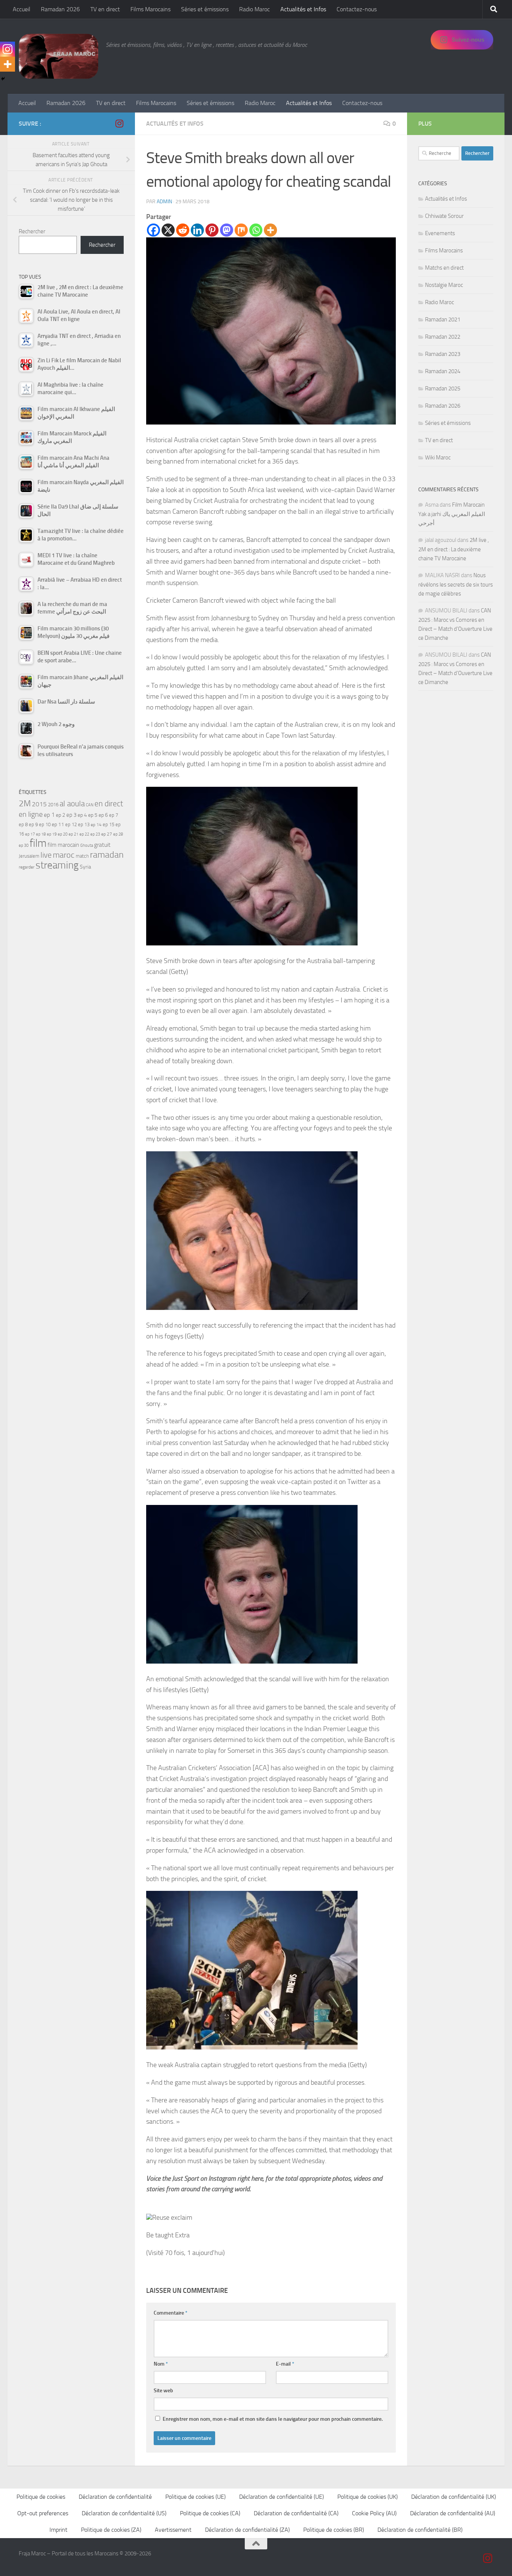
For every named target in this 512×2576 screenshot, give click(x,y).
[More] (270, 230)
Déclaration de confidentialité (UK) (454, 2497)
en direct (109, 804)
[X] (168, 230)
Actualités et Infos (303, 9)
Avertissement (173, 2530)
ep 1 (49, 815)
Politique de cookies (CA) (210, 2513)
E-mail (285, 2364)
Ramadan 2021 (443, 320)
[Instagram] (7, 49)
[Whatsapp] (256, 230)
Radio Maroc (255, 9)
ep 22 (84, 834)
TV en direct (105, 9)
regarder (27, 867)
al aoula (72, 804)
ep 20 (63, 834)
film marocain (63, 845)
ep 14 (96, 825)
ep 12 (71, 824)
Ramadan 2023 (443, 354)
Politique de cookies (41, 2497)
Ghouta (87, 845)
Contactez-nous (357, 9)
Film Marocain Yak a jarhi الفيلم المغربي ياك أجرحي (452, 514)
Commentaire (171, 2313)
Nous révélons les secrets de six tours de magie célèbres (456, 584)
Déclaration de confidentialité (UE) (281, 2497)
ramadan (107, 854)
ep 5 (93, 815)
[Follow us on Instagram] (119, 123)
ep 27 (107, 834)
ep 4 (82, 815)
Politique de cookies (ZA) (111, 2530)
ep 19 (52, 834)
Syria (85, 867)
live (46, 855)
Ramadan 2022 (443, 337)
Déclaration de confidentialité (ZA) (247, 2530)
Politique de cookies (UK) (368, 2497)
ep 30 (24, 845)
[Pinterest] (212, 230)
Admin (164, 202)
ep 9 (33, 824)
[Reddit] (183, 230)
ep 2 (61, 815)
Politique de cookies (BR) (334, 2530)
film (38, 843)
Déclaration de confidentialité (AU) (453, 2513)
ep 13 (84, 824)
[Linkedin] (197, 230)
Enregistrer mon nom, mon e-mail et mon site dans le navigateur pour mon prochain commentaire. (273, 2419)
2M (25, 803)
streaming (57, 865)
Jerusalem (29, 856)
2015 (39, 804)
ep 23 (95, 834)
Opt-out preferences (43, 2513)
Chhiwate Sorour (444, 216)
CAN (90, 805)
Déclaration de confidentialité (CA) (296, 2513)
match (82, 856)
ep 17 (30, 834)
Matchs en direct (444, 268)
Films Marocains (150, 9)
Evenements (440, 233)
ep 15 (109, 824)
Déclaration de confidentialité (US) (124, 2513)
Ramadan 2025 (443, 389)
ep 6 (103, 815)
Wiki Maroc (438, 458)
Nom (161, 2364)
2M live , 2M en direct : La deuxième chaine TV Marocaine (454, 549)
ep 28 (118, 834)
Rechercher (32, 231)
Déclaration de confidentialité (115, 2497)
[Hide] (3, 79)
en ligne (31, 814)
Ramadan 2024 (443, 371)
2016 (53, 805)
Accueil (22, 9)
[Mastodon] (227, 230)
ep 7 (114, 815)
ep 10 (45, 824)
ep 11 (58, 824)
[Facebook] (153, 230)
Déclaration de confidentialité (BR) (420, 2530)
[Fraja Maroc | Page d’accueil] (58, 56)
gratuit (102, 845)
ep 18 (41, 834)
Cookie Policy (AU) (374, 2513)
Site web (163, 2391)
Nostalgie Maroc (444, 285)
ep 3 (71, 815)
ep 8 (23, 824)
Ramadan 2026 (60, 9)
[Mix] (241, 230)
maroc (64, 855)
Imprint (58, 2530)
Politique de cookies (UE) (195, 2497)
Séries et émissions (205, 9)
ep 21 (73, 834)
